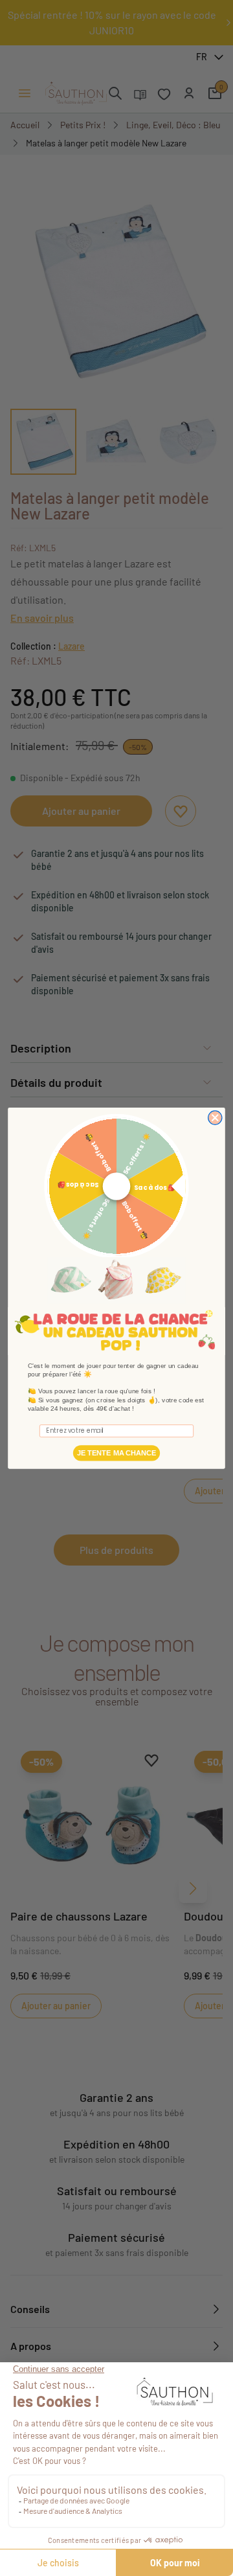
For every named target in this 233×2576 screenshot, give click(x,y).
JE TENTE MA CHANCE (116, 1453)
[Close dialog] (215, 1118)
